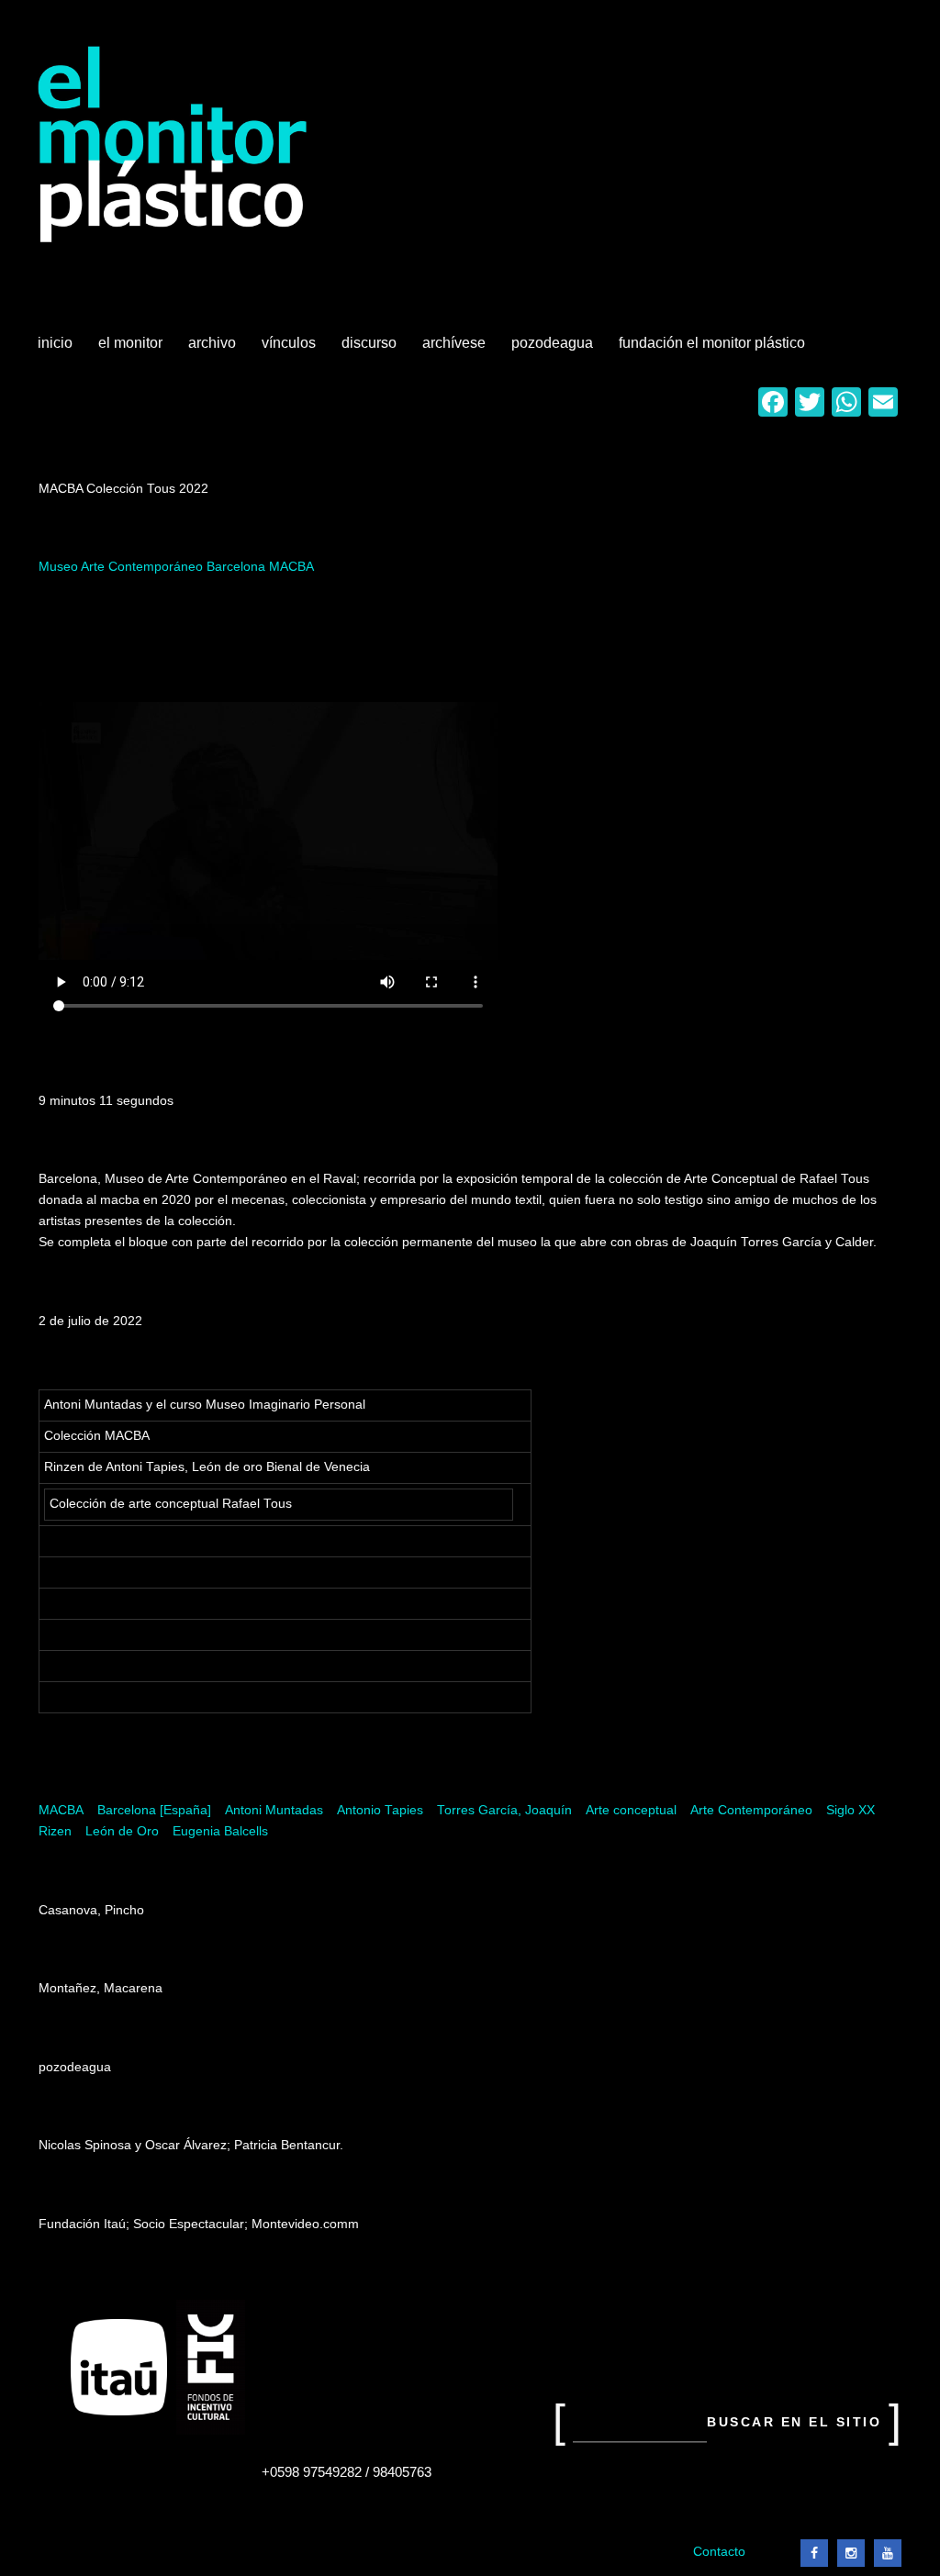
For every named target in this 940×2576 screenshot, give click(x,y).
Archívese (454, 343)
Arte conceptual (631, 1810)
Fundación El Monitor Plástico (712, 343)
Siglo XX (850, 1810)
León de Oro (122, 1831)
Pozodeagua (554, 350)
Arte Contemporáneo (751, 1810)
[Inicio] (173, 145)
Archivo (214, 350)
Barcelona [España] (154, 1810)
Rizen (55, 1831)
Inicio (55, 343)
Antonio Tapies (380, 1810)
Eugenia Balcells (220, 1831)
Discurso (369, 343)
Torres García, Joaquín (504, 1810)
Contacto (719, 2552)
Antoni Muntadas (274, 1810)
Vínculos (291, 350)
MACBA (61, 1810)
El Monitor (132, 350)
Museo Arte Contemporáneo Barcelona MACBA (176, 567)
